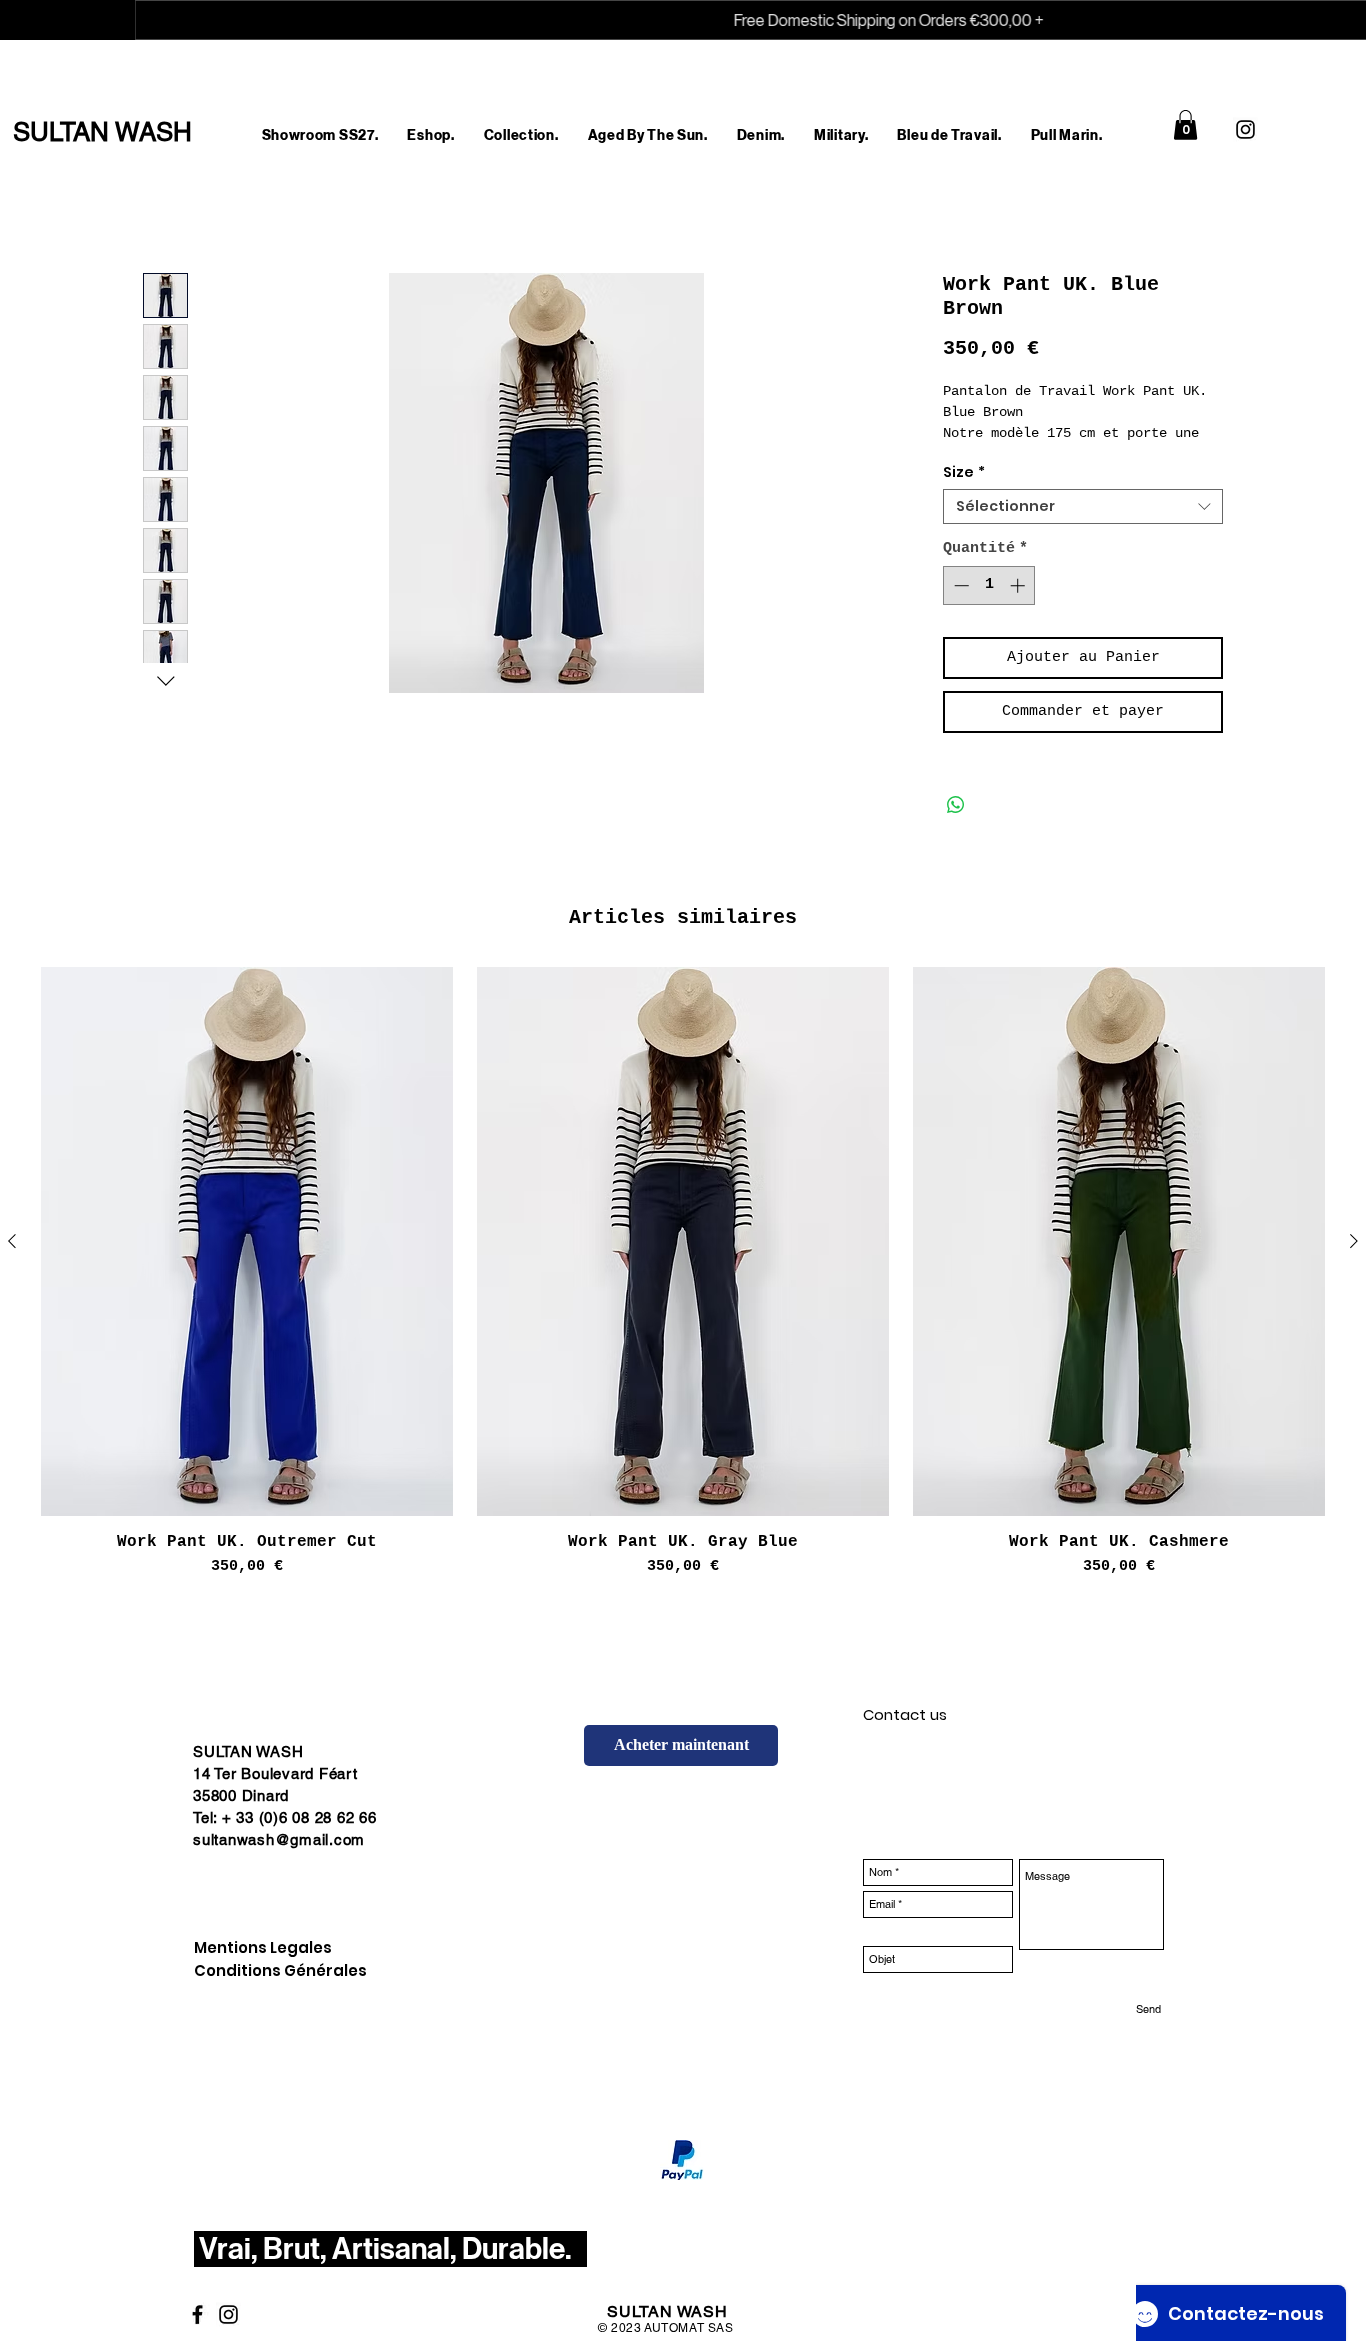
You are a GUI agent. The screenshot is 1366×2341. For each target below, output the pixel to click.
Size (964, 472)
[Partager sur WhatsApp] (956, 805)
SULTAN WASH (667, 2328)
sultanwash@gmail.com (279, 1839)
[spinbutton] (989, 585)
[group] (683, 1273)
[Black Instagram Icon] (1245, 129)
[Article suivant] (1354, 1241)
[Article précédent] (12, 1241)
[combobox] (1083, 506)
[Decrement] (959, 585)
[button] (431, 135)
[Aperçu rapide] (247, 1241)
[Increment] (1019, 585)
